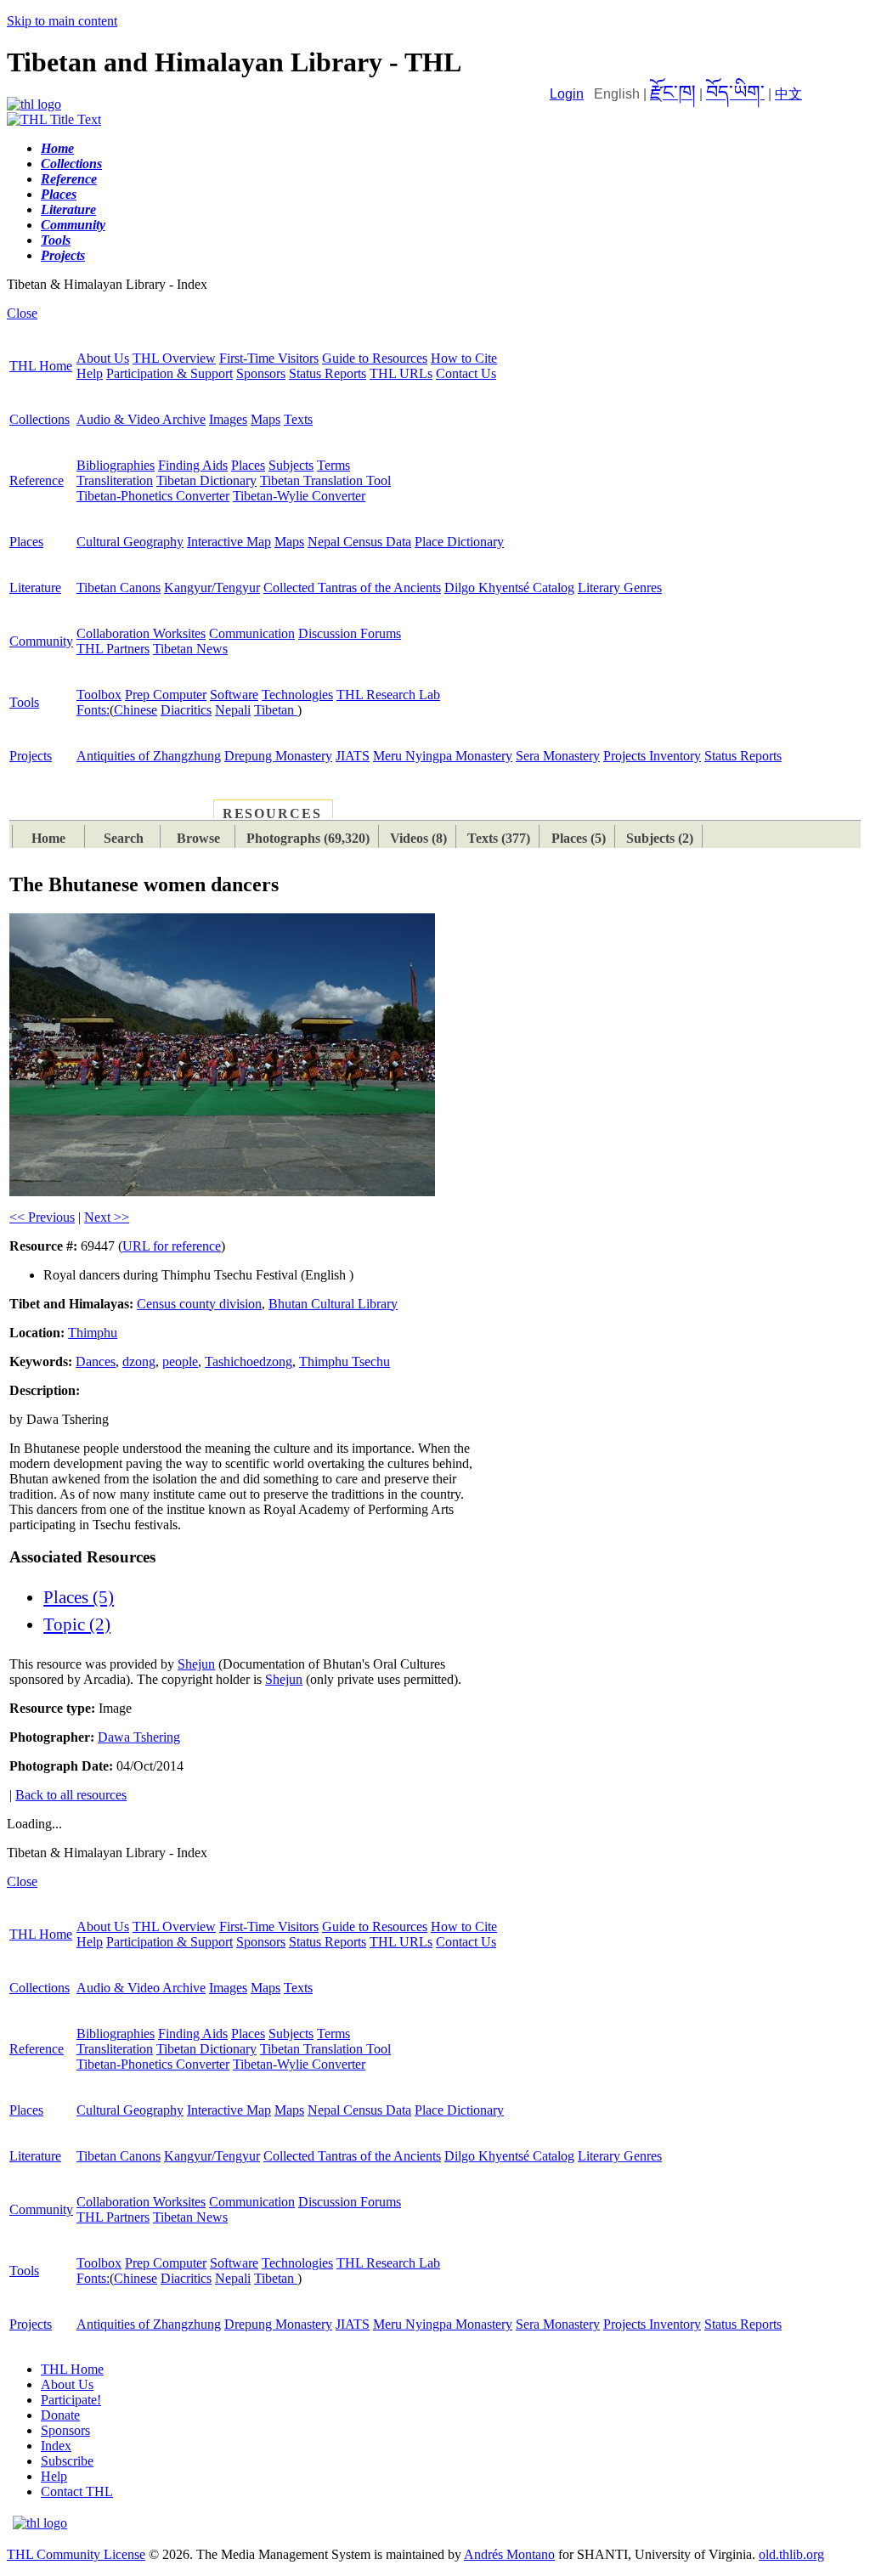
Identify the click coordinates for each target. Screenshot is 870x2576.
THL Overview (174, 358)
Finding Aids (193, 465)
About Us (103, 358)
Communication (252, 633)
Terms (333, 465)
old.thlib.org (791, 2554)
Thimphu (93, 1333)
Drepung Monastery (278, 756)
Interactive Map (229, 542)
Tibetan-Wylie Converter (299, 496)
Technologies (297, 695)
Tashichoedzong (249, 1361)
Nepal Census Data (359, 542)
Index (56, 2446)
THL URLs (401, 373)
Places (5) (79, 1597)
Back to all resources (71, 1795)
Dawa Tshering (139, 1737)
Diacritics (186, 710)
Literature (35, 588)
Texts (298, 419)
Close (22, 313)
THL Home (41, 366)
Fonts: (93, 710)
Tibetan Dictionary (206, 480)
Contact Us (466, 373)
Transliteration (115, 480)
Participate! (71, 2400)
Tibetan (276, 710)
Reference (37, 480)
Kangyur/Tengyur (212, 588)
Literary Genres (620, 588)
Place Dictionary (459, 542)
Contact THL (77, 2491)
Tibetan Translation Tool (325, 480)
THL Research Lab (388, 695)
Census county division (199, 1304)
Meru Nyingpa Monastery (443, 756)
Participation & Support (169, 373)
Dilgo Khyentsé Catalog (509, 588)
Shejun (196, 1664)
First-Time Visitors (269, 358)
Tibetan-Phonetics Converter (153, 496)
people (180, 1361)
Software (234, 695)
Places (248, 465)
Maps (266, 419)
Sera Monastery (558, 756)
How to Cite (464, 358)
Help (90, 373)
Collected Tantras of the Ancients (352, 588)
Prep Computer (166, 695)
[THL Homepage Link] (34, 104)
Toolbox (99, 695)
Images (228, 419)
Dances (96, 1361)
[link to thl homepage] (40, 2523)
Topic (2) (77, 1624)
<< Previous (42, 1217)
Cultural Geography (130, 542)
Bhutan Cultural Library (333, 1304)
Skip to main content (62, 21)
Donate (60, 2415)
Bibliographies (116, 465)
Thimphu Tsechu (345, 1361)
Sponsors (261, 373)
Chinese (136, 710)
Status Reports (328, 373)
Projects (31, 756)
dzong (139, 1361)
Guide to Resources (375, 358)
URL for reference (172, 1246)
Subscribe (67, 2461)
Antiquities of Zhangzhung (149, 756)
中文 (788, 94)
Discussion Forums (350, 633)
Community (41, 641)
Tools (24, 702)
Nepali (233, 710)
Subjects (291, 465)
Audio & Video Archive (141, 419)
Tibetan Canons (119, 588)
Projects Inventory (652, 756)
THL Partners (113, 649)
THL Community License (76, 2554)
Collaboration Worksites (141, 633)
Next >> (107, 1217)
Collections (40, 419)
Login (567, 94)
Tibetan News (190, 649)
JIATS (353, 756)
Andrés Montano (509, 2554)
